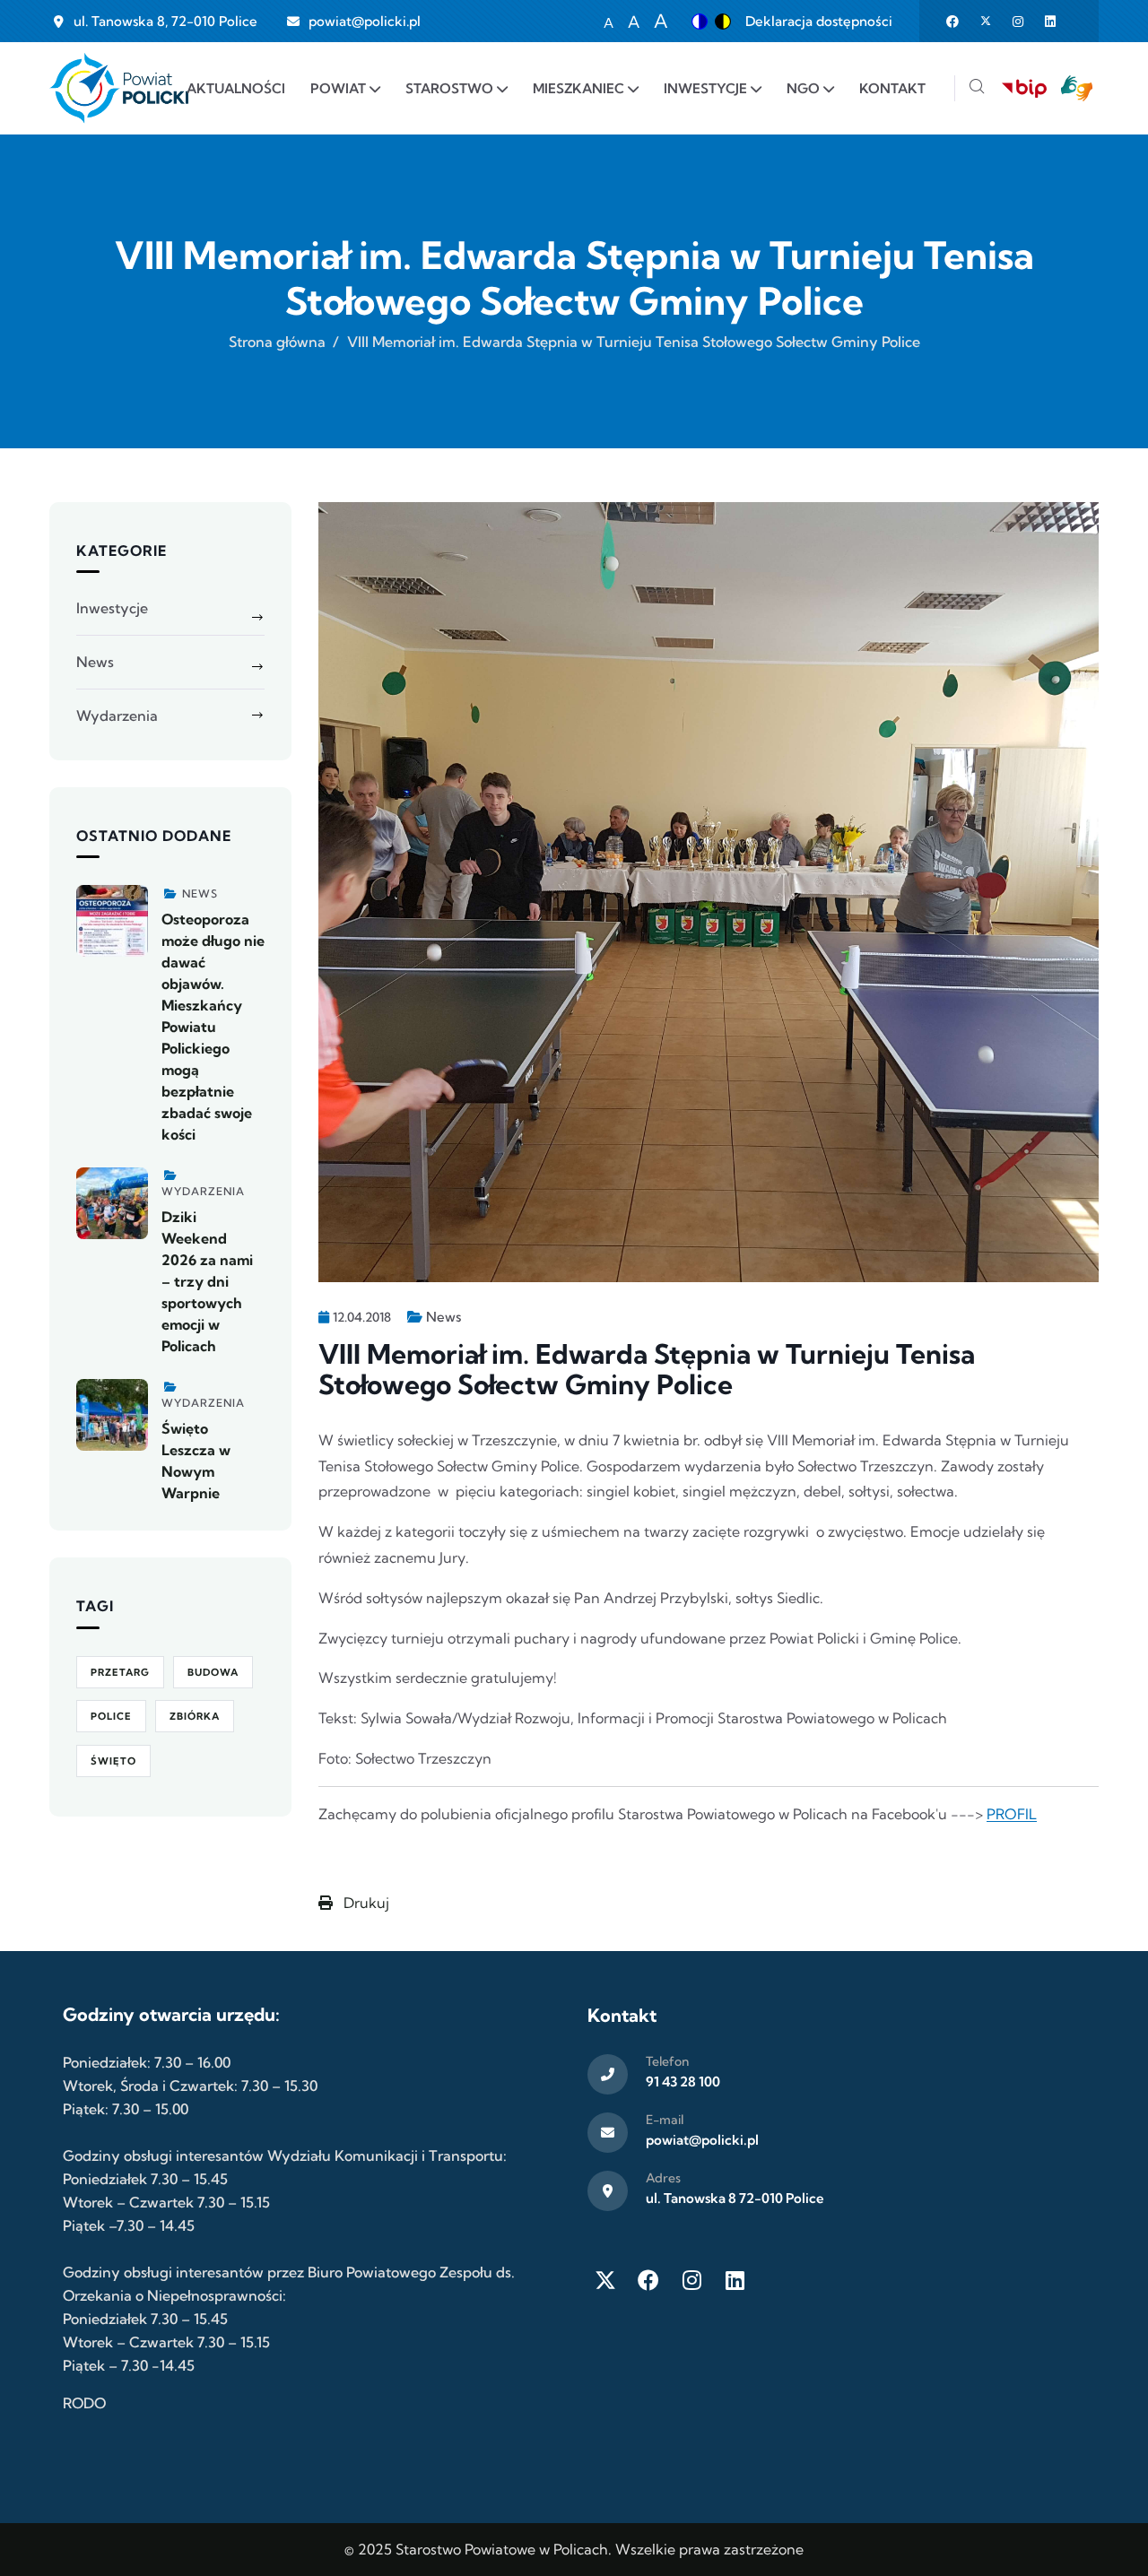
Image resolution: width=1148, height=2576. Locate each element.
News (444, 1317)
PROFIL (1012, 1814)
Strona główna (277, 342)
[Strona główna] (119, 88)
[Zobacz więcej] (112, 921)
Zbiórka (195, 1716)
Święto (113, 1761)
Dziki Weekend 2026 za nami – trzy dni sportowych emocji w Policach (207, 1281)
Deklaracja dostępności (819, 21)
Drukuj (365, 1903)
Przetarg (120, 1672)
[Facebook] (648, 2280)
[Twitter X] (605, 2280)
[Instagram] (691, 2280)
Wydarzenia (117, 716)
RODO (84, 2403)
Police (111, 1716)
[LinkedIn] (735, 2280)
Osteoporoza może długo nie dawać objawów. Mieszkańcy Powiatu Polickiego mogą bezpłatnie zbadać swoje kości (213, 1027)
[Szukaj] (977, 88)
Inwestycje (112, 608)
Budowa (213, 1672)
